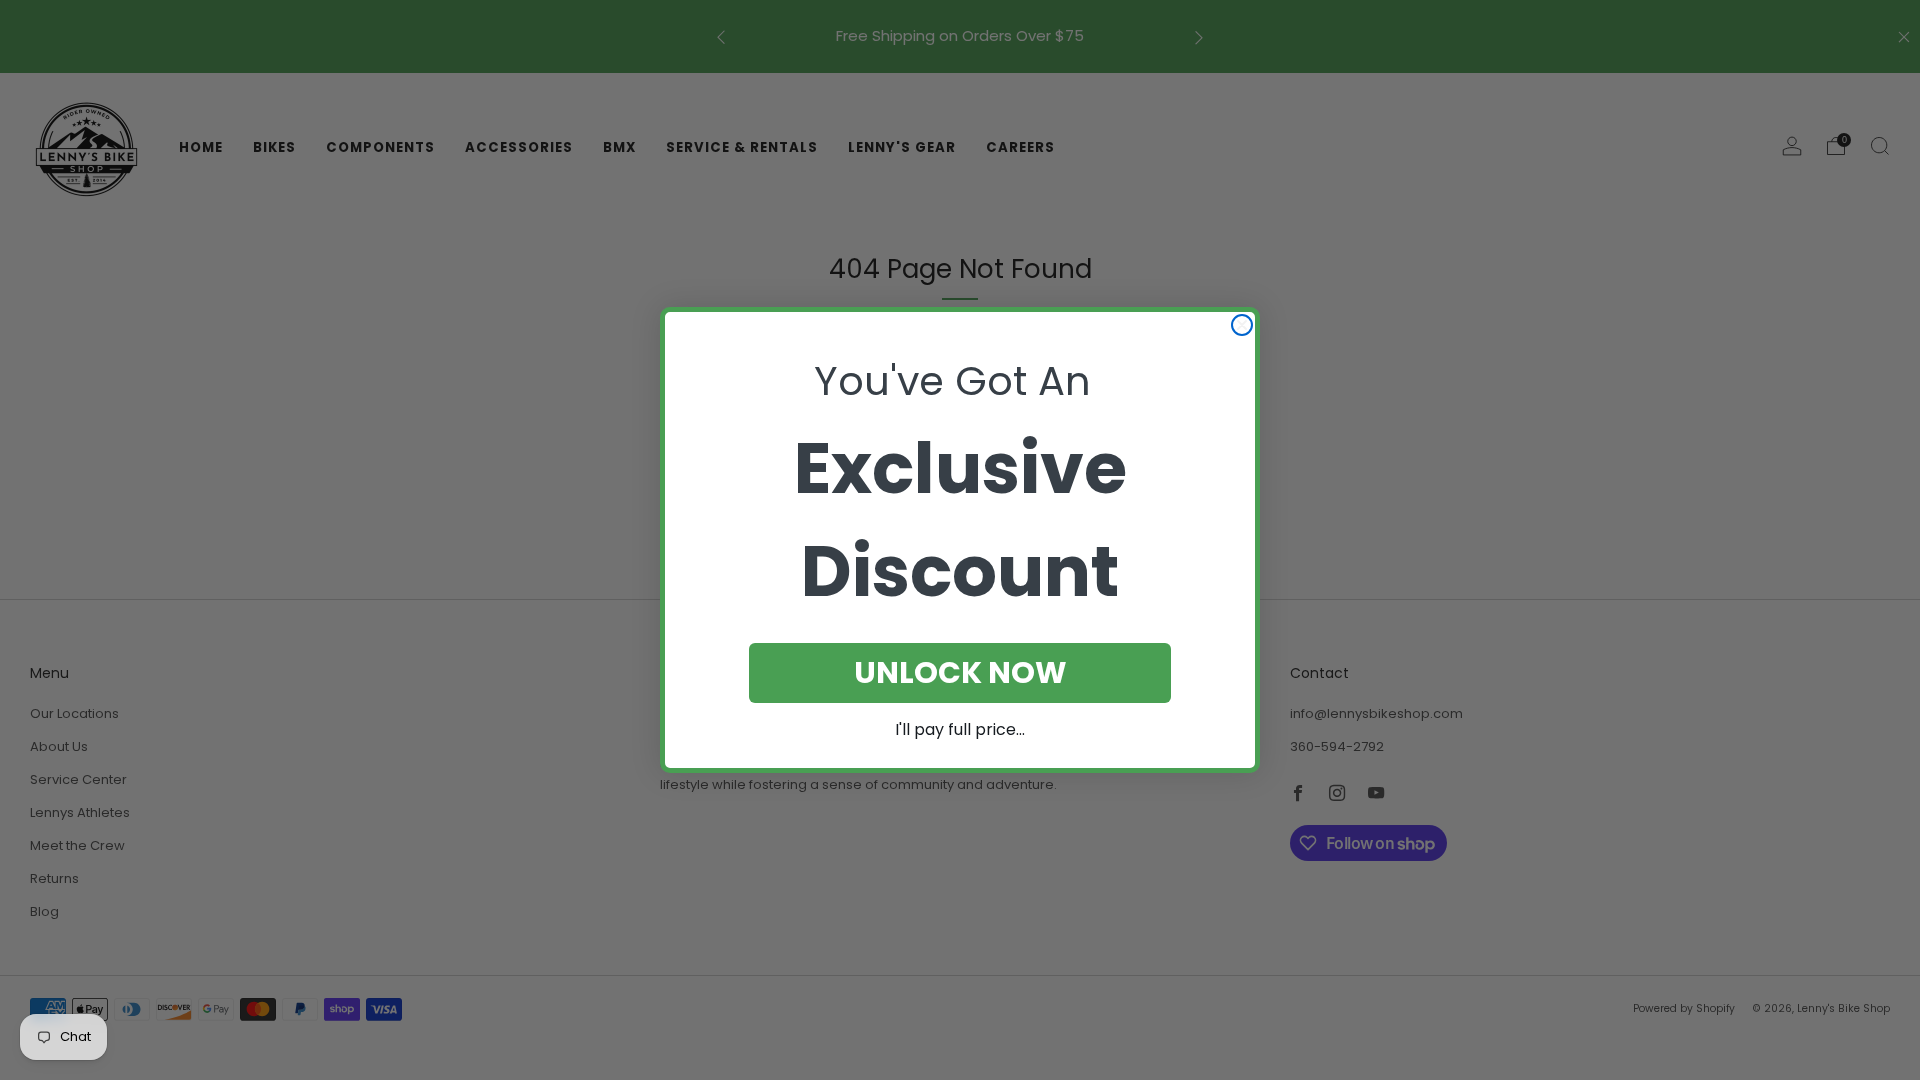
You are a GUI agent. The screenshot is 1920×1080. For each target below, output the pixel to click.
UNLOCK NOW (960, 672)
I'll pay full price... (960, 729)
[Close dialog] (1242, 325)
